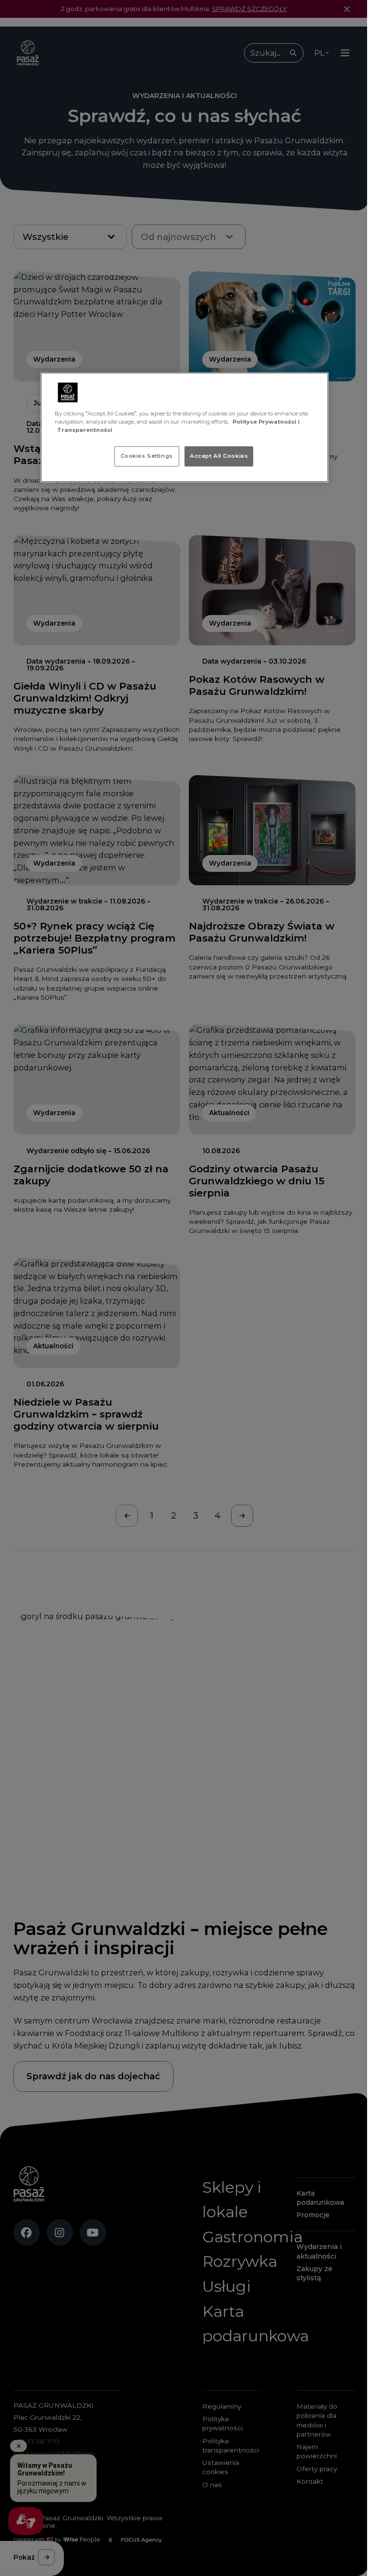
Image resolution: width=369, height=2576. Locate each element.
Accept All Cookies (219, 456)
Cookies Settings (147, 456)
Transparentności (85, 430)
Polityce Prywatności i (266, 422)
